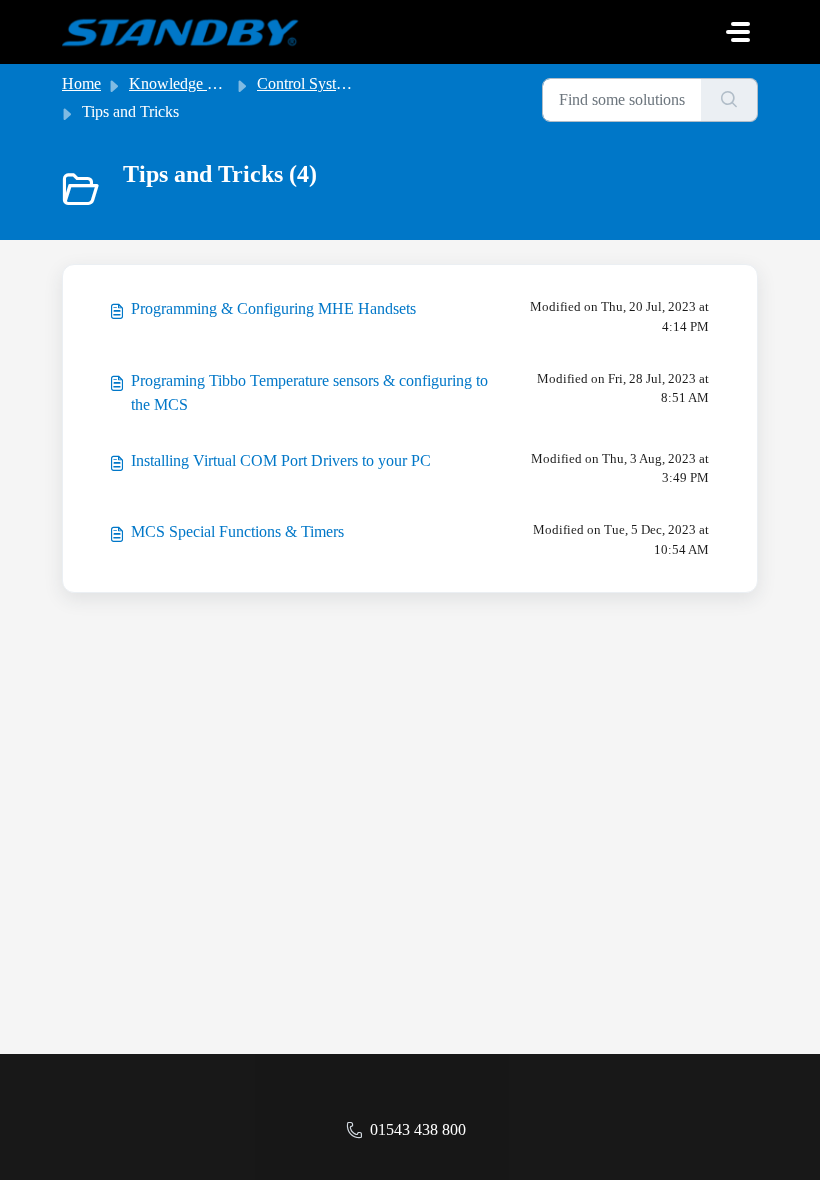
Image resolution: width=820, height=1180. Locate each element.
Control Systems (309, 83)
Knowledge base (182, 83)
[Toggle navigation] (738, 32)
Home (81, 83)
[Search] (729, 100)
